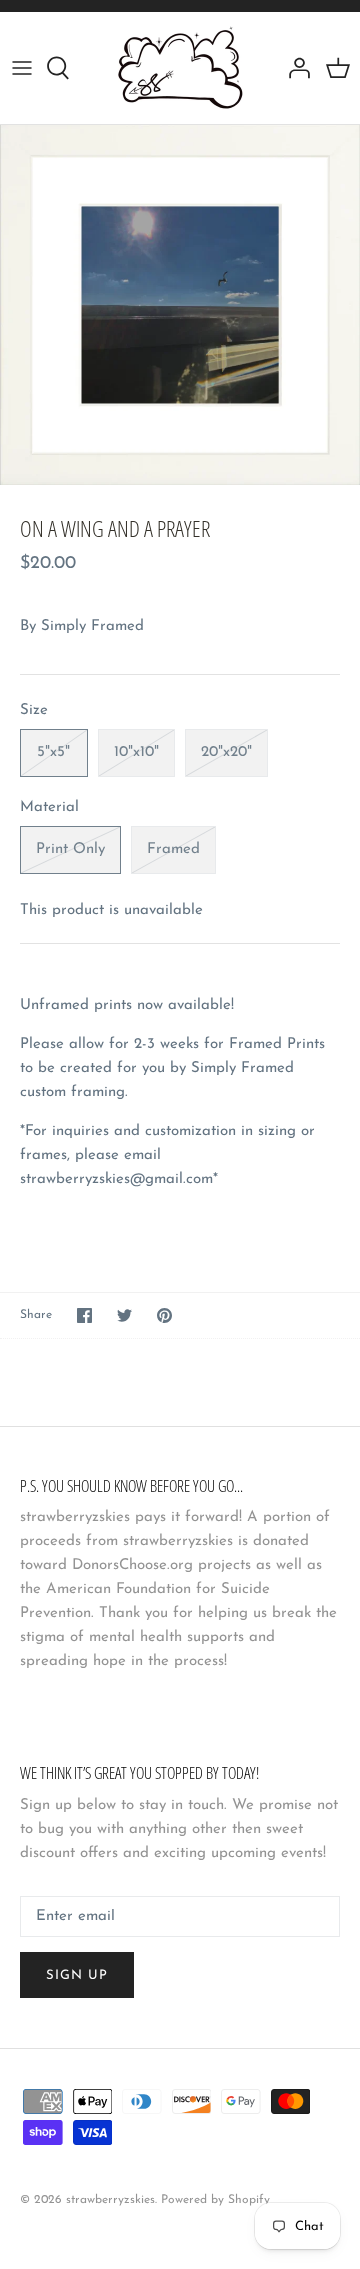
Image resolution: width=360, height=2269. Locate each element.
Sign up (77, 1975)
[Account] (294, 68)
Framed (173, 849)
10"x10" (136, 752)
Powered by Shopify (215, 2200)
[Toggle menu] (22, 68)
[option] (180, 305)
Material (49, 807)
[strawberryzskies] (180, 68)
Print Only (70, 849)
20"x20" (226, 752)
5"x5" (53, 752)
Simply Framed (92, 626)
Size (34, 710)
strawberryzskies (110, 2200)
